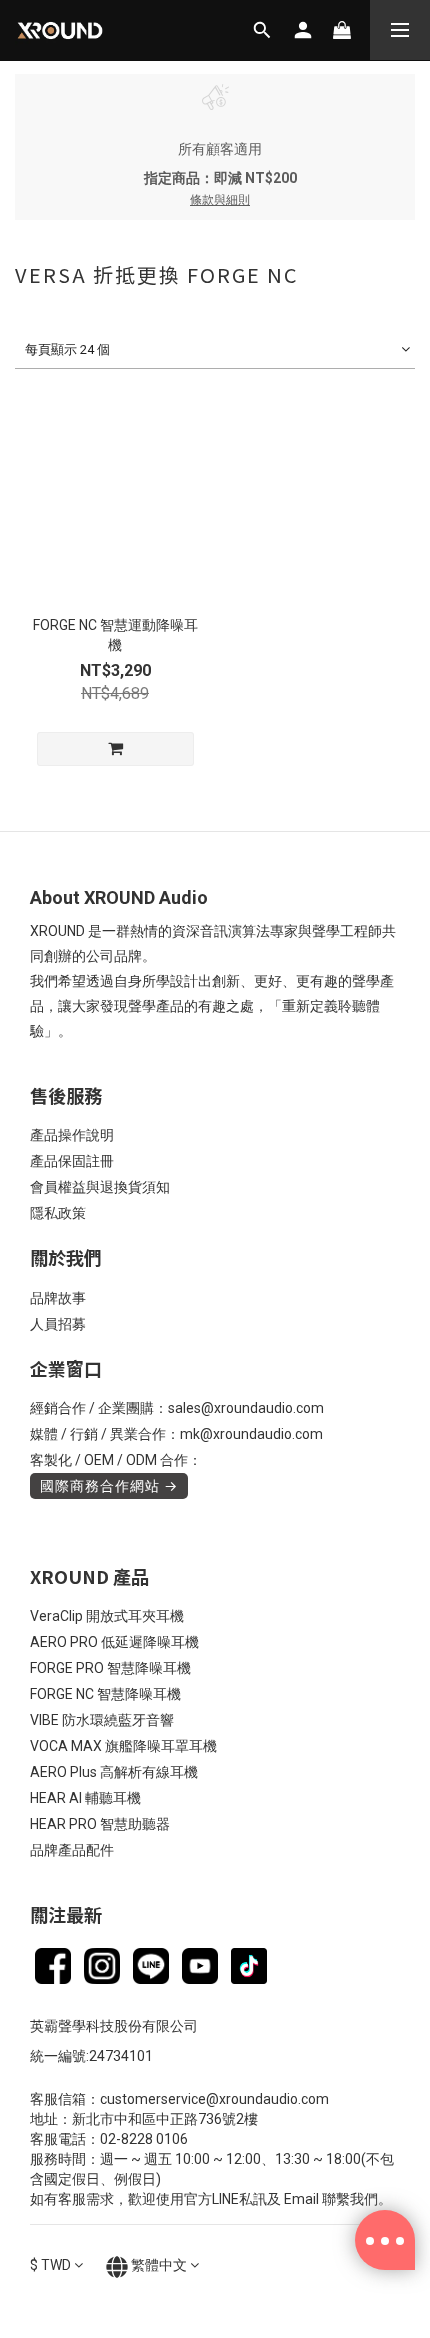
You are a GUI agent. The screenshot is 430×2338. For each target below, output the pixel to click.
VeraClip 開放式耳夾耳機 (107, 1616)
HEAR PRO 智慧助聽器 (100, 1824)
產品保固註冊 (72, 1161)
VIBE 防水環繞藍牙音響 (102, 1720)
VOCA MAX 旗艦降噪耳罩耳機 (123, 1746)
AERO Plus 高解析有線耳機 (114, 1772)
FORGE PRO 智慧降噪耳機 (110, 1668)
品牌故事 (58, 1298)
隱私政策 (58, 1213)
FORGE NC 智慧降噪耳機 (105, 1694)
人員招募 (58, 1324)
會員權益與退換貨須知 (100, 1187)
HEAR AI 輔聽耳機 (85, 1798)
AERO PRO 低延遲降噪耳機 (114, 1642)
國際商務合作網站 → (109, 1486)
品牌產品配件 (72, 1850)
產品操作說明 (72, 1135)
